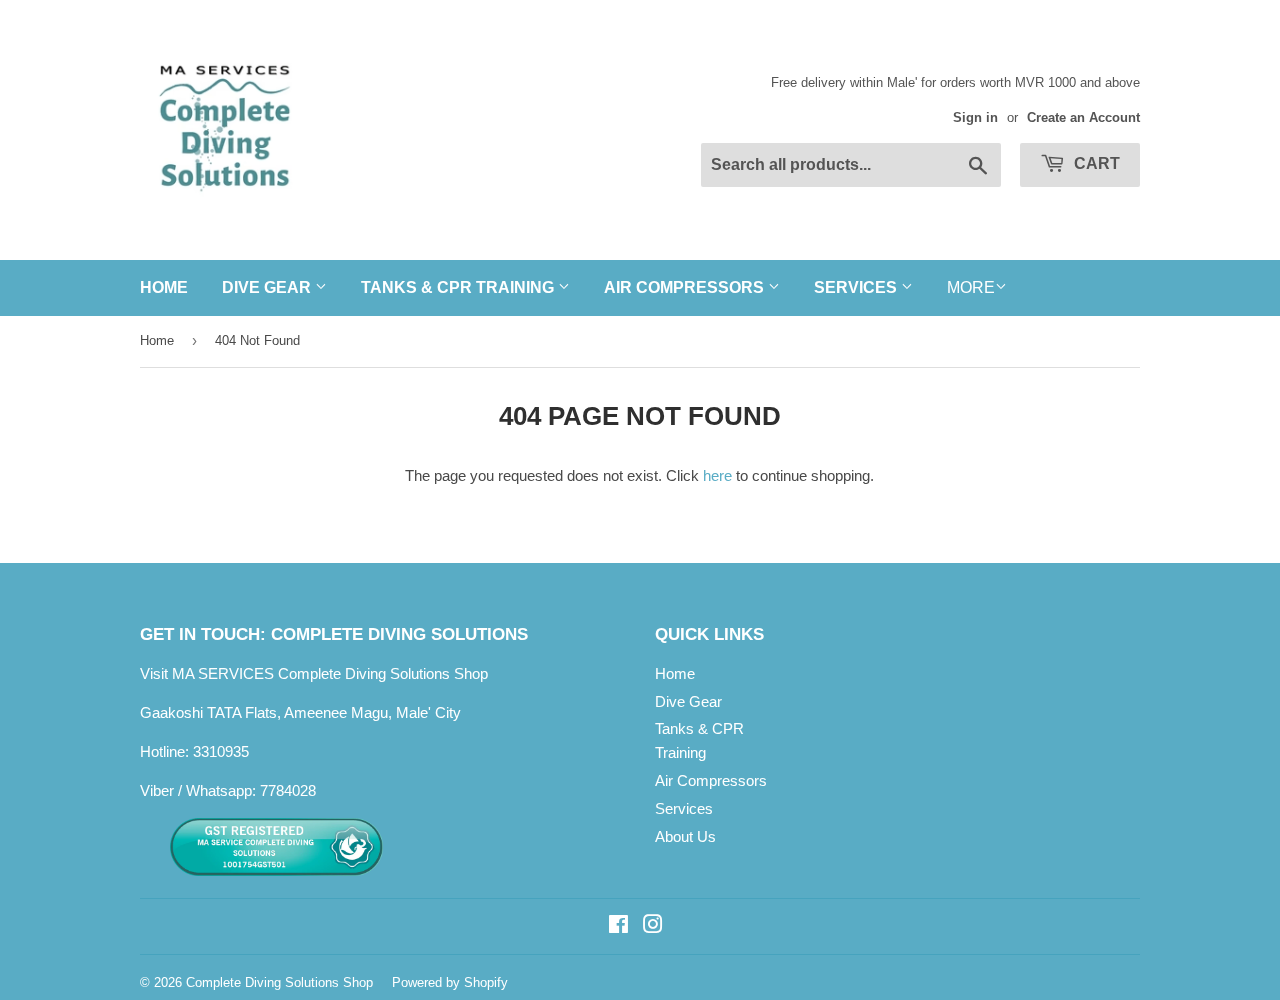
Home (164, 287)
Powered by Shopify (450, 982)
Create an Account (1083, 117)
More (971, 287)
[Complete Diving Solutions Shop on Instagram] (653, 926)
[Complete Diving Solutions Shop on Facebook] (618, 926)
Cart (1095, 163)
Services (857, 287)
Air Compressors (686, 287)
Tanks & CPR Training (459, 287)
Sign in (975, 117)
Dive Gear (268, 287)
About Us (685, 836)
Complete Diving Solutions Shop (279, 982)
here (717, 475)
